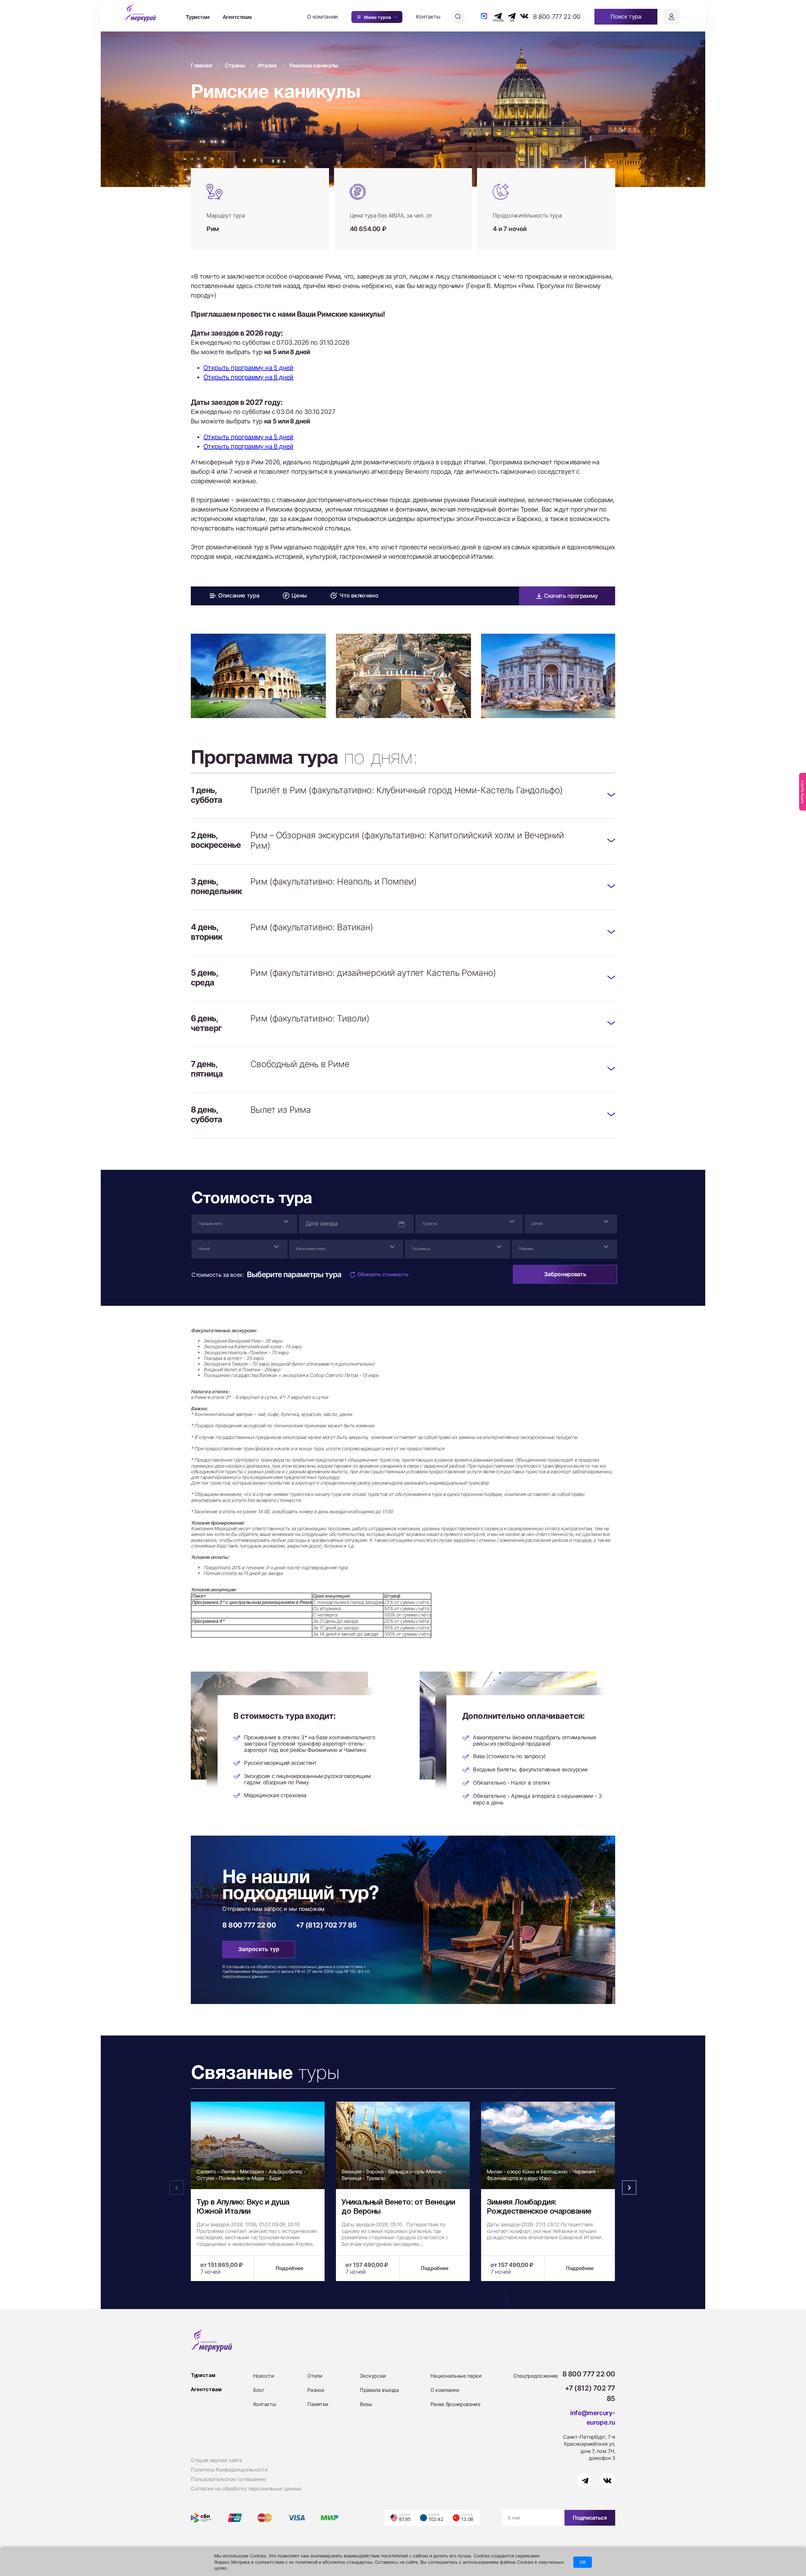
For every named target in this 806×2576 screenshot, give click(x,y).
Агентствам (237, 17)
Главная (201, 65)
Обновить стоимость (383, 1274)
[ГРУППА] (493, 16)
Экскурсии (373, 2376)
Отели (315, 2376)
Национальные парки (456, 2376)
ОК (583, 2562)
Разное (316, 2390)
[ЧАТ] (508, 16)
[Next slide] (629, 684)
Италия (267, 65)
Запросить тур (259, 1949)
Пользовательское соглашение (228, 2479)
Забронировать (565, 1274)
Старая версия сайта (216, 2460)
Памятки (318, 2404)
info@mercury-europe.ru (593, 2418)
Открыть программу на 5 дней (248, 368)
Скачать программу (571, 596)
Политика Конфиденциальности (229, 2470)
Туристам (198, 17)
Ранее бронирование (455, 2404)
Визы (366, 2404)
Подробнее (289, 2268)
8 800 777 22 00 (557, 17)
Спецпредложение (536, 2376)
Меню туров (377, 17)
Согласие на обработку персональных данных (246, 2488)
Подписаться (590, 2518)
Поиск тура (626, 17)
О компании (322, 17)
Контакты (428, 17)
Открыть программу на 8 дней (248, 377)
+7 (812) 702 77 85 (326, 1925)
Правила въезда (379, 2390)
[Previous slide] (177, 684)
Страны (235, 65)
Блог (259, 2390)
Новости (264, 2376)
